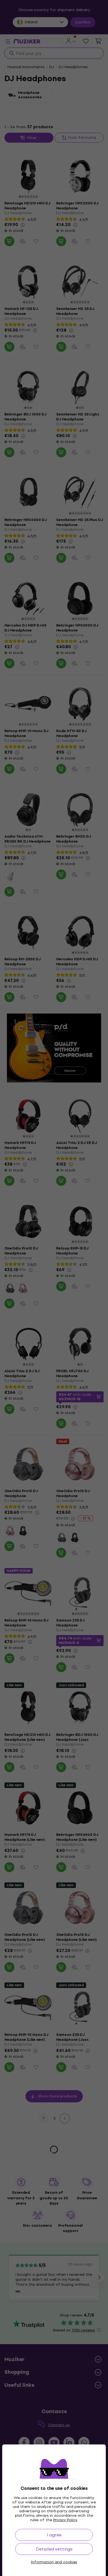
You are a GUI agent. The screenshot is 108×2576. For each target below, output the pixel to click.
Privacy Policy (65, 2520)
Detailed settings (54, 2549)
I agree (54, 2535)
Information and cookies (54, 2562)
